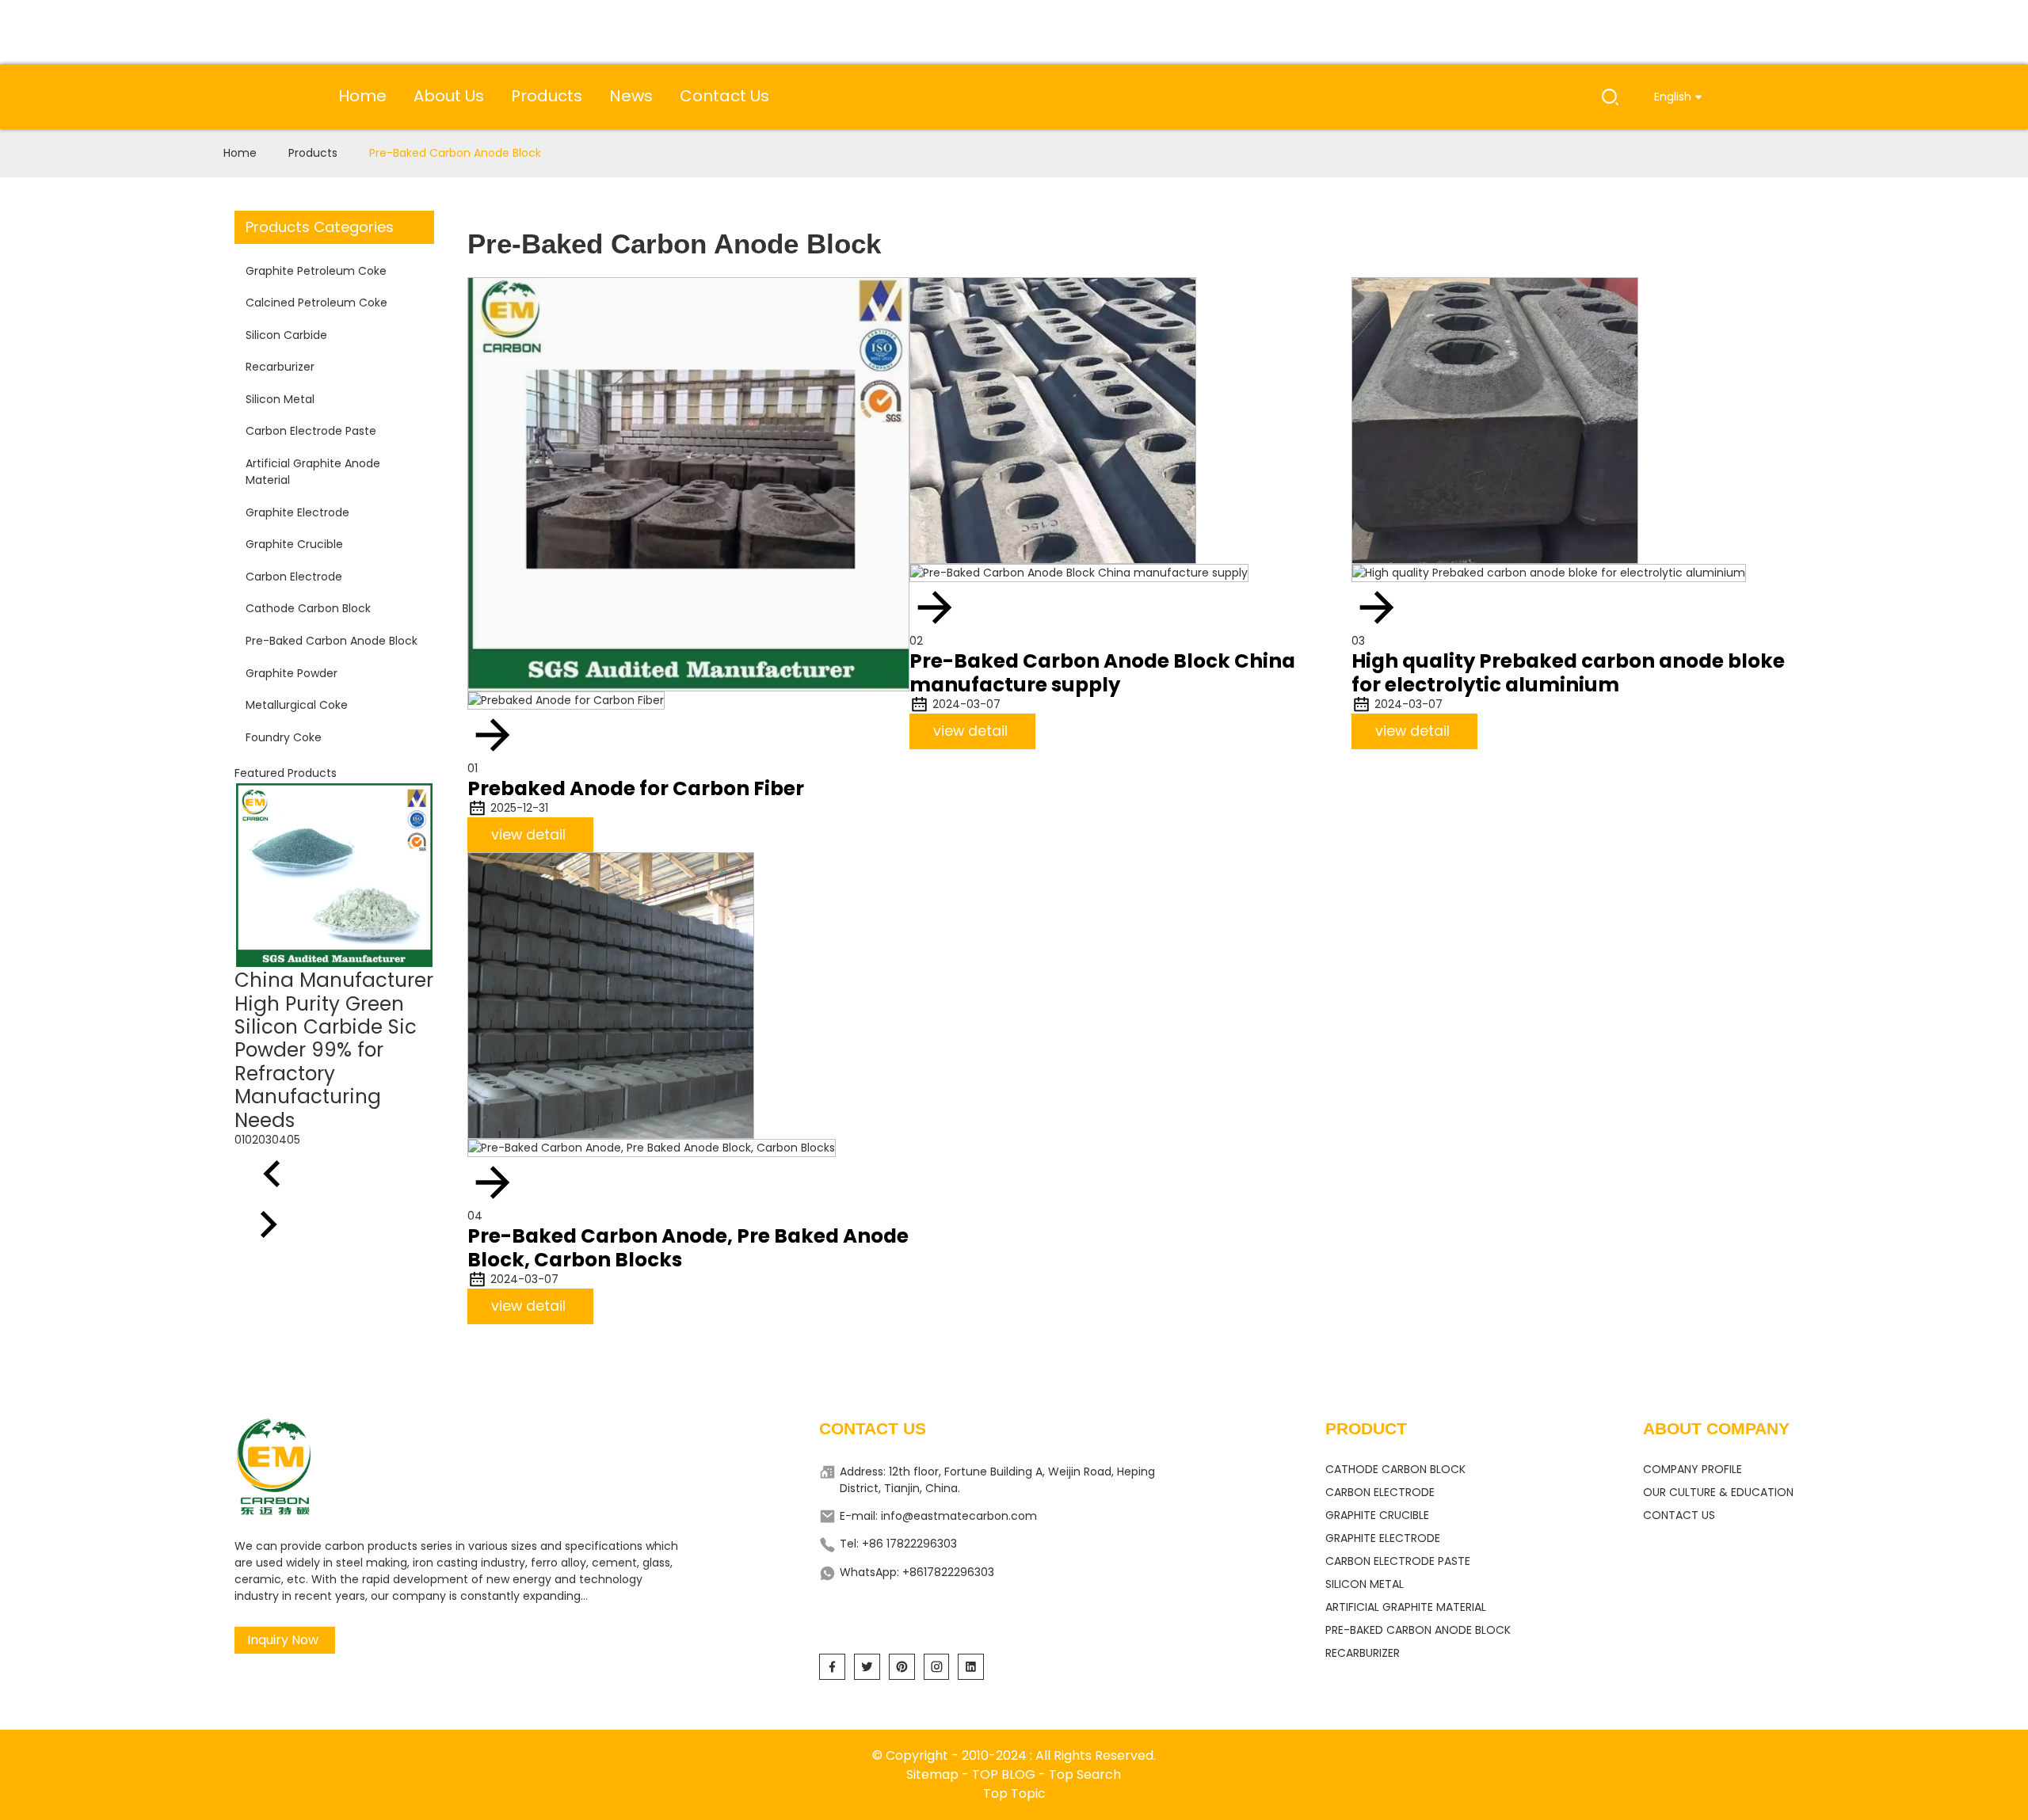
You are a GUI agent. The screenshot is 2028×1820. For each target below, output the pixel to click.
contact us (1679, 1515)
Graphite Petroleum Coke (316, 271)
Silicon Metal (280, 399)
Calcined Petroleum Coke (316, 303)
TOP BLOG (1005, 1774)
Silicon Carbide (286, 335)
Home (240, 153)
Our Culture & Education (1718, 1492)
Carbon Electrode (294, 577)
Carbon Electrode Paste (311, 431)
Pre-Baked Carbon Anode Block (455, 153)
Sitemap (932, 1774)
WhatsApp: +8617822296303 (917, 1572)
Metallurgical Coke (297, 705)
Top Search (1085, 1774)
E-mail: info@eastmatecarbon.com (938, 1516)
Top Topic (1014, 1793)
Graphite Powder (292, 673)
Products (313, 153)
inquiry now (283, 1640)
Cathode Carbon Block (308, 608)
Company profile (1693, 1469)
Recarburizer (280, 367)
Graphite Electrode (297, 512)
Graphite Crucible (294, 544)
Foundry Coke (284, 737)
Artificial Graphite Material (1406, 1607)
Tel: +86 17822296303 (898, 1544)
